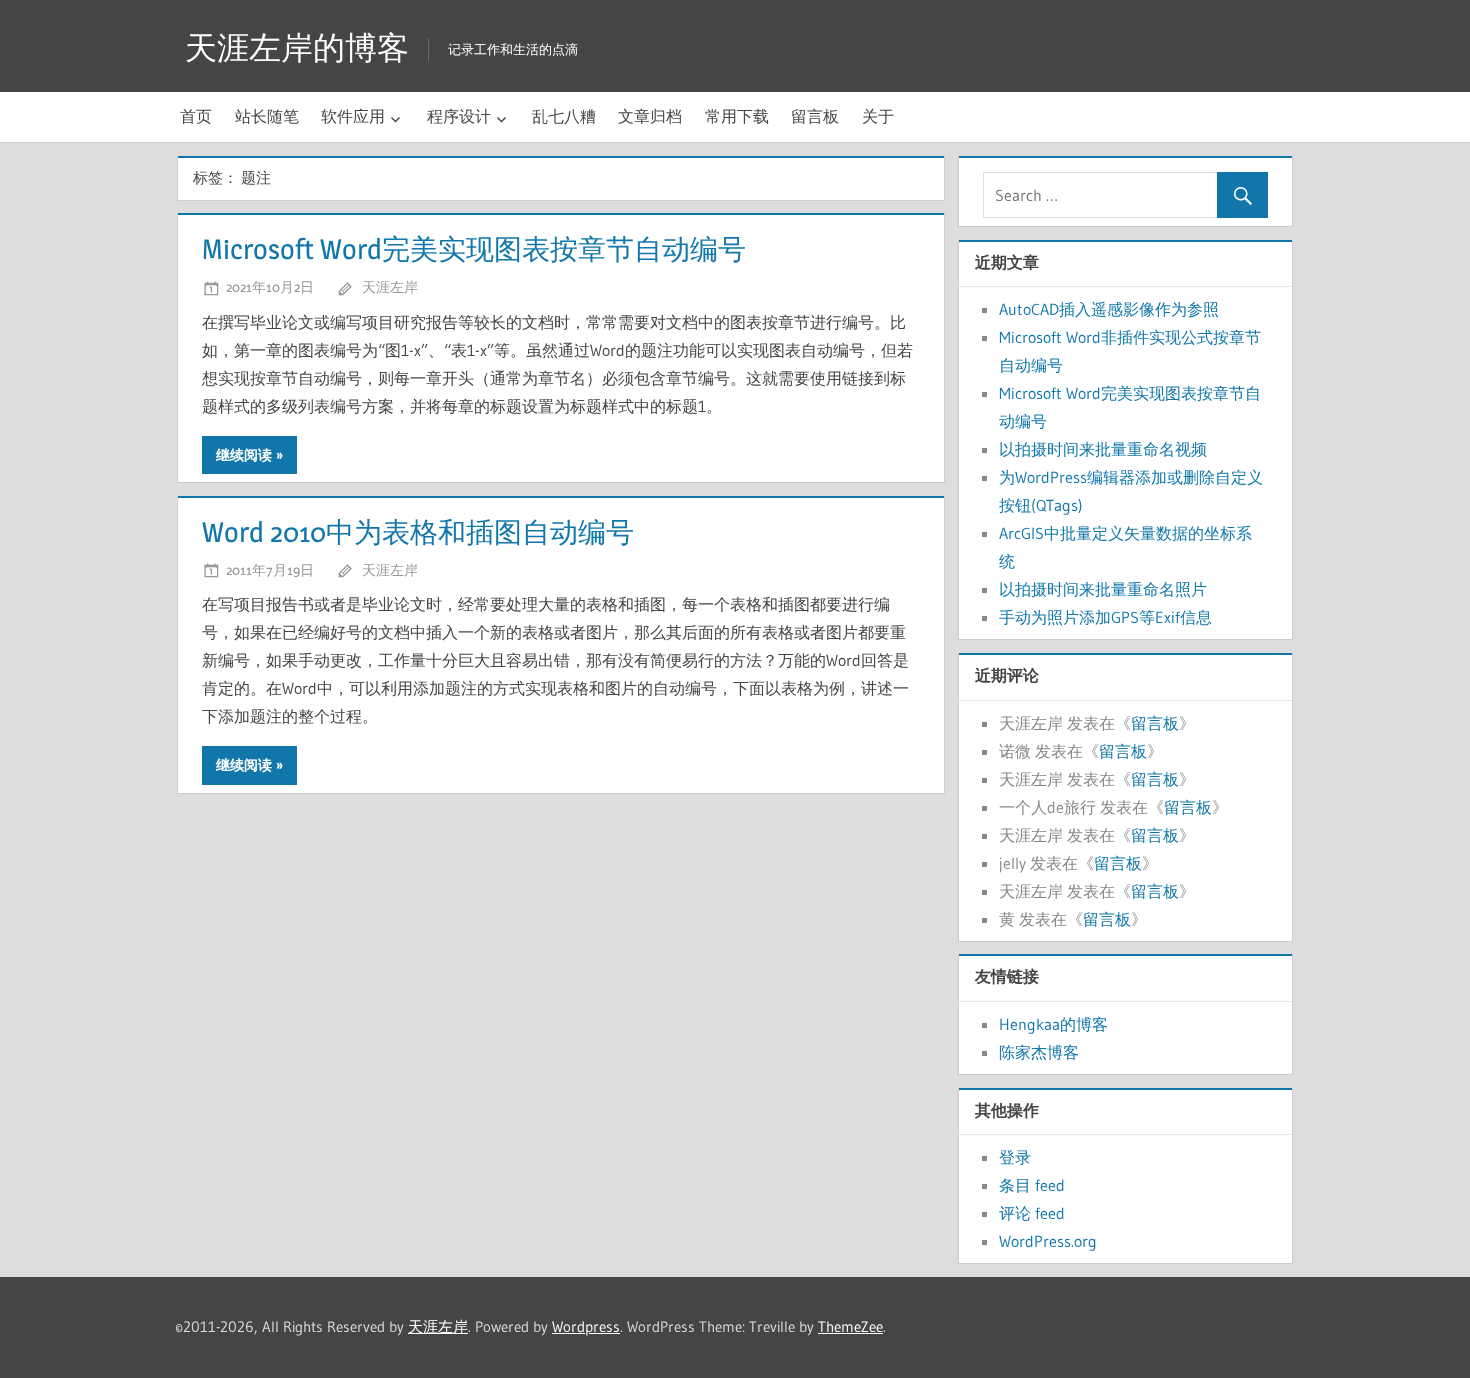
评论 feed (1032, 1213)
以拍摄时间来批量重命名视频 (1103, 449)
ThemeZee (850, 1326)
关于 (878, 116)
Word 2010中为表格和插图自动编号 (418, 532)
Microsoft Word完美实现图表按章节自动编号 (474, 249)
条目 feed (1032, 1185)
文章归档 (650, 116)
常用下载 (737, 116)
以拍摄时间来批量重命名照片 (1103, 589)
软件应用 (353, 116)
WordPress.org (1048, 1241)
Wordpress (586, 1326)
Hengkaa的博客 (1053, 1024)
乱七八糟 (564, 116)
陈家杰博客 (1039, 1052)
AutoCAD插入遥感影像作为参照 (1109, 309)
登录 (1015, 1157)
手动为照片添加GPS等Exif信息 (1105, 617)
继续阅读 (244, 455)
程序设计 (459, 116)
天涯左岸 (390, 286)
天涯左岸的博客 (297, 47)
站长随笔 (267, 116)
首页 (196, 116)
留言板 (815, 116)
